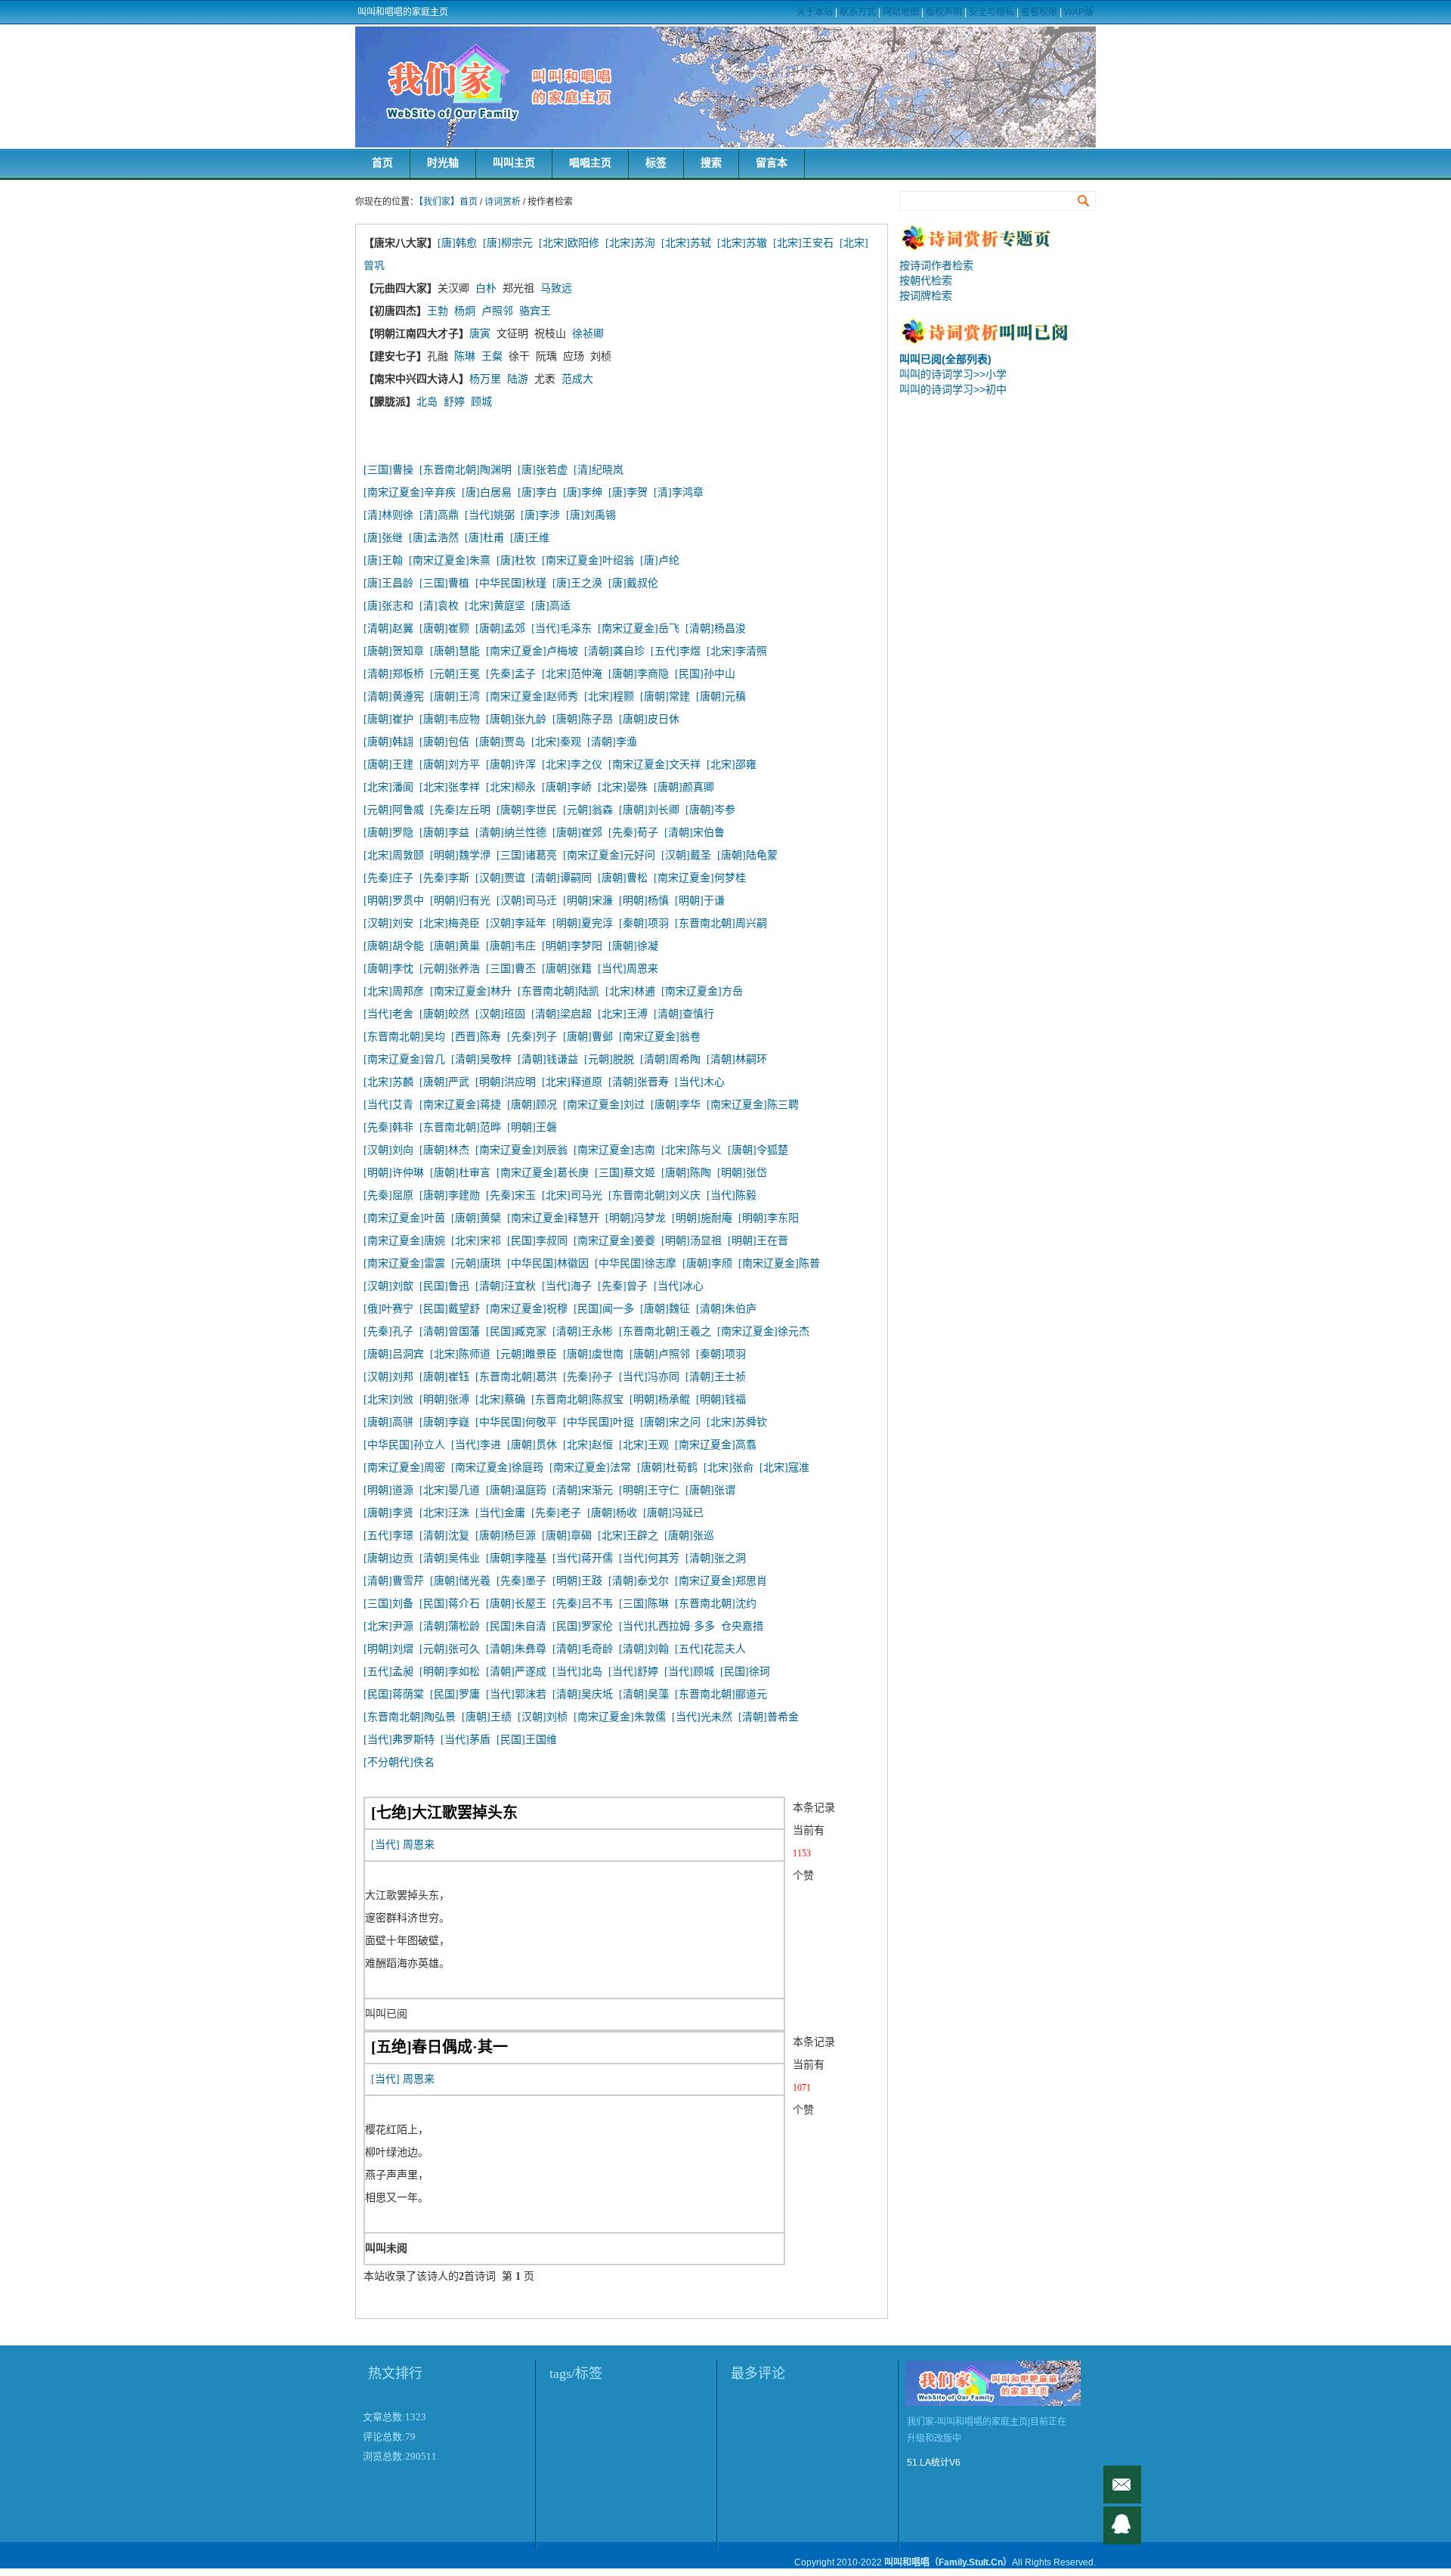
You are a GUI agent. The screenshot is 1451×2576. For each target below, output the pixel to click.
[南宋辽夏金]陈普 (779, 1263)
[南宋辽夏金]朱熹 (450, 560)
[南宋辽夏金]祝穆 (527, 1309)
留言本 (772, 163)
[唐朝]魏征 (665, 1309)
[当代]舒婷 (633, 1672)
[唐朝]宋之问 (670, 1422)
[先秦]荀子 (633, 833)
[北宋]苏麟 (388, 1082)
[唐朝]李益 (444, 833)
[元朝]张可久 (450, 1649)
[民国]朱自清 (516, 1626)
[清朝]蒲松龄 (450, 1626)
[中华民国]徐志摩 (636, 1263)
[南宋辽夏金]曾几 (404, 1059)
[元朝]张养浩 (450, 969)
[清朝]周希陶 (670, 1059)
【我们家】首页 (448, 202)
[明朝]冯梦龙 (636, 1218)
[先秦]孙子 (588, 1377)
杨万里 (485, 379)
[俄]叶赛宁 (388, 1309)
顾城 (481, 402)
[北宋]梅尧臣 (450, 923)
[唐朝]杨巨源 (506, 1536)
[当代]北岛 (577, 1672)
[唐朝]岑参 (710, 810)
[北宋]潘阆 (388, 787)
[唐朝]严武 (444, 1082)
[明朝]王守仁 (649, 1490)
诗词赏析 (503, 202)
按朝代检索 (926, 280)
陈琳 (465, 356)
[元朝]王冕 (455, 674)
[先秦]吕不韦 (583, 1604)
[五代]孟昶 (388, 1672)
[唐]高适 (551, 606)
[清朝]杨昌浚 (716, 629)
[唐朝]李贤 (388, 1513)
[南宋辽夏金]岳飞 (639, 629)
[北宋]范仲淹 (572, 674)
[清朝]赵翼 (388, 629)
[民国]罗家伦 (583, 1626)
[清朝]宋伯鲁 (695, 833)
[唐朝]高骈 (388, 1422)
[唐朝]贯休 (532, 1445)
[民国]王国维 (527, 1740)
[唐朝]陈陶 (686, 1173)
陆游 (518, 379)
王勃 (438, 311)
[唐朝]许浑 (511, 765)
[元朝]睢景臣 (527, 1354)
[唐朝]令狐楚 (758, 1150)
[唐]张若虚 (543, 470)
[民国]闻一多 (604, 1309)
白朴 (486, 288)
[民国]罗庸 (455, 1694)
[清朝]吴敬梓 (481, 1059)
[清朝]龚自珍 (614, 651)
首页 (382, 163)
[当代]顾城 (689, 1672)
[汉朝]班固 (500, 1014)
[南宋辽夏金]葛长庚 (543, 1173)
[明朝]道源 (388, 1490)
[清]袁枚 (442, 606)
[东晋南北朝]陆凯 (558, 991)
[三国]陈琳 (644, 1604)
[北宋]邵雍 (732, 765)
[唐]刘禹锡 (591, 515)
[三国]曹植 (444, 583)
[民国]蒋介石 (450, 1604)
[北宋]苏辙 (742, 243)
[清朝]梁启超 (562, 1014)
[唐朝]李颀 (707, 1263)
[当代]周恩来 (628, 969)
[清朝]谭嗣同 (562, 878)
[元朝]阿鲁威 (394, 810)
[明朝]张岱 (742, 1173)
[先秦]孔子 (388, 1331)
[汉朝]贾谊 (500, 878)
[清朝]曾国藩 (450, 1331)
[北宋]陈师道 (460, 1354)
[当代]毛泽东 (562, 629)
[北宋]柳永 (511, 787)
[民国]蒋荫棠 (394, 1694)
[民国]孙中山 (705, 674)
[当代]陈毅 (732, 1195)
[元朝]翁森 (588, 810)
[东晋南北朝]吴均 (404, 1037)
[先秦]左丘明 (460, 810)
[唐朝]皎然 (444, 1014)
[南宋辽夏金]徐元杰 (763, 1331)
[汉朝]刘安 (388, 923)
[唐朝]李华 (676, 1105)
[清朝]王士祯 (716, 1377)
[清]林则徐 (388, 515)
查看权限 (1039, 12)
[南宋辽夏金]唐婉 (404, 1241)
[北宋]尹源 (388, 1626)
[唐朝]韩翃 (388, 742)
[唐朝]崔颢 (444, 629)
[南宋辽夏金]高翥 (716, 1445)
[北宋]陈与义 (691, 1150)
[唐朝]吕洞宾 (394, 1354)
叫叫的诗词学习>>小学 (953, 374)
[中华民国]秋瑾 (511, 583)
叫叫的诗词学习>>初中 (953, 389)
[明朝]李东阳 (769, 1218)
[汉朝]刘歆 (388, 1286)
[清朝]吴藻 (644, 1694)
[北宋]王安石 (803, 243)
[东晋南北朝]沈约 (716, 1604)
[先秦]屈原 (388, 1195)
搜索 (711, 163)
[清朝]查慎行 (684, 1014)
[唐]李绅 (583, 492)
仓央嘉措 (742, 1626)
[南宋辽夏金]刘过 (604, 1105)
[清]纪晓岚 (599, 470)
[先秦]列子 (532, 1037)
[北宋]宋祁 (476, 1241)
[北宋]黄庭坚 (495, 606)
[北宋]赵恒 (588, 1445)
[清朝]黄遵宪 (394, 697)
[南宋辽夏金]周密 (404, 1468)
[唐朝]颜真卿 (684, 787)
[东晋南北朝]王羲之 (665, 1331)
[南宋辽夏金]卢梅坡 (532, 651)
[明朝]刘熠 (388, 1649)
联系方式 (858, 12)
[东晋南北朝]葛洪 (516, 1377)
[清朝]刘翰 (644, 1649)
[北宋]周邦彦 (394, 991)
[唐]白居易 (487, 492)
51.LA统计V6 (934, 2463)
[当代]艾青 (388, 1105)
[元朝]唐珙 (476, 1263)
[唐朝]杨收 (612, 1513)
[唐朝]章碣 (567, 1536)
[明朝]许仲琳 (394, 1173)
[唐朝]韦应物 (450, 719)
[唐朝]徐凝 (633, 946)
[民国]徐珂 (745, 1672)
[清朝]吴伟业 (450, 1558)
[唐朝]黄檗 (476, 1218)
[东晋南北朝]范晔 (460, 1127)
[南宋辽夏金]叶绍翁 (588, 560)
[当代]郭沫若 (516, 1694)
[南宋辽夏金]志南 (614, 1150)
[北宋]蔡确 (500, 1399)
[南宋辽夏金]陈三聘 (753, 1105)
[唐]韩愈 (457, 243)
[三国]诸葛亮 (527, 855)
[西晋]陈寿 (476, 1037)
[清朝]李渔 (612, 742)
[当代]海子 (567, 1286)
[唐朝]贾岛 (500, 742)
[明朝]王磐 (532, 1127)
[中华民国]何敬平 (516, 1422)
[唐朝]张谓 (710, 1490)
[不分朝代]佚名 (399, 1762)
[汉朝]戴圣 (686, 855)
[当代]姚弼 (490, 515)
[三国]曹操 (388, 470)
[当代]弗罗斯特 (399, 1740)
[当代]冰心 (679, 1286)
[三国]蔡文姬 (625, 1173)
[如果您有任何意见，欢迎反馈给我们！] (1122, 2485)
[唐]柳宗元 (508, 243)
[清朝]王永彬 (583, 1331)
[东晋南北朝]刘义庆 (654, 1195)
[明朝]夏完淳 (583, 923)
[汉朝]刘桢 (543, 1717)
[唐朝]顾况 (532, 1105)
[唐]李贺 (628, 492)
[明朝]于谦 (700, 901)
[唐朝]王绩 (487, 1717)
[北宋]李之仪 (572, 765)
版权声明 (944, 12)
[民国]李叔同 (537, 1241)
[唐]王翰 (383, 560)
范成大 (577, 379)
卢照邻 (497, 311)
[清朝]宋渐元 (583, 1490)
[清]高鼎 (439, 515)
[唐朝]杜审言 (460, 1173)
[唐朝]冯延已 (673, 1513)
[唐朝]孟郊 (500, 629)
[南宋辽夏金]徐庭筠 (497, 1468)
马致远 (556, 288)
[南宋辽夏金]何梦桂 (700, 878)
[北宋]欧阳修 (569, 243)
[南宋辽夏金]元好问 (609, 855)
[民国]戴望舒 (450, 1309)
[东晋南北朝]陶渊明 (466, 470)
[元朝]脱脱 (609, 1059)
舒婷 (454, 402)
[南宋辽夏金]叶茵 (404, 1218)
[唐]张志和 (388, 606)
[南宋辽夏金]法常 (590, 1468)
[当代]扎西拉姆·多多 (670, 1626)
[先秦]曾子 (623, 1286)
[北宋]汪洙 (444, 1513)
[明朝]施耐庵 (702, 1218)
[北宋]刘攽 (388, 1399)
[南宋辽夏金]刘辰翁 (521, 1150)
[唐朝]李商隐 (639, 674)
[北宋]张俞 (729, 1468)
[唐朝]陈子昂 (583, 719)
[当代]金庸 (500, 1513)
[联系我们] (1122, 2525)
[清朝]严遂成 (516, 1672)
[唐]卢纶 (660, 560)
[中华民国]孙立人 (404, 1445)
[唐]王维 (530, 538)
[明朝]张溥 (444, 1399)
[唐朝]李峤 (567, 787)
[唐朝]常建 (665, 697)
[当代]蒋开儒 (583, 1558)
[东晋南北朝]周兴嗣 (721, 923)
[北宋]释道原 (572, 1082)
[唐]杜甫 (484, 538)
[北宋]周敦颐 (394, 855)
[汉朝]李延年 (516, 923)
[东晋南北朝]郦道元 (721, 1694)
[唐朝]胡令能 (394, 946)
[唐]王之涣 (577, 583)
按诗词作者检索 (936, 265)
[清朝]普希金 (769, 1717)
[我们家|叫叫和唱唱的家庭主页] (725, 87)
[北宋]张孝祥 (450, 787)
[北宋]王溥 (623, 1014)
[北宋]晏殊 (623, 787)
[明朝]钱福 (721, 1399)
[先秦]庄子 (388, 878)
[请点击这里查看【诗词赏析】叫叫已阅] (998, 342)
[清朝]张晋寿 (639, 1082)
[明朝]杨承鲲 (660, 1399)
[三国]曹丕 (511, 969)
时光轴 (443, 163)
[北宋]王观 (644, 1445)
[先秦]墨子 (521, 1581)
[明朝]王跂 (577, 1581)
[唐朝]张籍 (567, 969)
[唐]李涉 (540, 515)
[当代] (385, 1845)
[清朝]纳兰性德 (511, 833)
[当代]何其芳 (649, 1558)
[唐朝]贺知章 (394, 651)
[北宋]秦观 (556, 742)
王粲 (492, 356)
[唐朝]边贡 (388, 1558)
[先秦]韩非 (388, 1127)
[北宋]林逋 (630, 991)
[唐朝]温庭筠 (516, 1490)
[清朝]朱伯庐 (726, 1309)
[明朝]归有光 (460, 901)
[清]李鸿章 (679, 492)
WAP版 (1079, 12)
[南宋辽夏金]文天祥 (654, 765)
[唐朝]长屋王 (516, 1604)
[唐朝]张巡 (689, 1536)
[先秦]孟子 (511, 674)
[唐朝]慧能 (455, 651)
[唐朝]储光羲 (460, 1581)
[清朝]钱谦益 (548, 1059)
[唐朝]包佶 (444, 742)
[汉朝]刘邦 (388, 1377)
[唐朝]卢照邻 (660, 1354)
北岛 (427, 402)
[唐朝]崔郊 (577, 833)
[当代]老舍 (388, 1014)
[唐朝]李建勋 (450, 1195)
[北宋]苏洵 (630, 243)
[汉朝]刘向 (388, 1150)
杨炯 (465, 311)
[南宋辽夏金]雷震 (404, 1263)
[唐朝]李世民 (527, 810)
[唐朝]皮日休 (649, 719)
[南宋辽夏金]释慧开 (553, 1218)
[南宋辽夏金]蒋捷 (460, 1105)
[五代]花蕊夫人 (710, 1649)
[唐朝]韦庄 (511, 946)
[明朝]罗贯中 (394, 901)
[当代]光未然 (702, 1717)
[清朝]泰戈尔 (639, 1581)
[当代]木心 (700, 1082)
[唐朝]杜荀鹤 (667, 1468)
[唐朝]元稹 (721, 697)
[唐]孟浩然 (434, 538)
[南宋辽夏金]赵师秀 (532, 697)
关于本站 (815, 12)
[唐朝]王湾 (455, 697)
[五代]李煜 (676, 651)
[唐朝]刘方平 (450, 765)
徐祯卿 (588, 334)
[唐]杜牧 (516, 560)
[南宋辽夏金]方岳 (702, 991)
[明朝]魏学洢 (460, 855)
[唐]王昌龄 (388, 583)
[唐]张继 (383, 538)
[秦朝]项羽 (644, 923)
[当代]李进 (476, 1445)
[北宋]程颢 (609, 697)
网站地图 (901, 12)
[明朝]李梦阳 (572, 946)
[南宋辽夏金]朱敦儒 (620, 1717)
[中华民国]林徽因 (548, 1263)
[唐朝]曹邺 (588, 1037)
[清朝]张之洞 (716, 1558)
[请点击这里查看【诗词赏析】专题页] (998, 248)
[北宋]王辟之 (628, 1536)
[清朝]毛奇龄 (583, 1649)
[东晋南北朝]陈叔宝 (577, 1399)
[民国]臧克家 (516, 1331)
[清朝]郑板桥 (394, 674)
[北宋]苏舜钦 (737, 1422)
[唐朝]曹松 (623, 878)
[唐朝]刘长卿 (649, 810)
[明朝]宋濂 (588, 901)
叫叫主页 (514, 163)
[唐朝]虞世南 (593, 1354)
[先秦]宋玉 (511, 1195)
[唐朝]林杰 (444, 1150)
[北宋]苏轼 (686, 243)
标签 (656, 163)
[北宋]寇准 (784, 1468)
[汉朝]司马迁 (527, 901)
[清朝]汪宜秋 (506, 1286)
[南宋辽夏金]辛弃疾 (410, 492)
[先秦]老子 (556, 1513)
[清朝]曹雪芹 (394, 1581)
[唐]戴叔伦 (633, 583)
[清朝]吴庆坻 (583, 1694)
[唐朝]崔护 (388, 719)
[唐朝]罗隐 (388, 833)
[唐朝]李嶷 (444, 1422)
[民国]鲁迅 (444, 1286)
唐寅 (480, 334)
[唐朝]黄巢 (455, 946)
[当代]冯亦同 (649, 1377)
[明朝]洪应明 (506, 1082)
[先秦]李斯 (444, 878)
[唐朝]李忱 (388, 969)
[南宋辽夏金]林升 (471, 991)
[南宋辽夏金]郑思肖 (721, 1581)
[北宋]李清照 (737, 651)
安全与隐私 (992, 12)
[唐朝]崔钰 (444, 1377)
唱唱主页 (590, 163)
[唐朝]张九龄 (516, 719)
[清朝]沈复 (444, 1536)
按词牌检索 (926, 296)
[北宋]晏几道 (450, 1490)
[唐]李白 (537, 492)
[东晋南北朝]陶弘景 (410, 1717)
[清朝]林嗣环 (737, 1059)
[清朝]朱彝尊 (516, 1649)
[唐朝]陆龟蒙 (747, 855)
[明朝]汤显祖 (691, 1241)
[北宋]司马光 (572, 1195)
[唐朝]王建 (388, 765)
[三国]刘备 (388, 1604)
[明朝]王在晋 (758, 1241)
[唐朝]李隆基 (516, 1558)
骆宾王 (535, 311)
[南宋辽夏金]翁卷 (660, 1037)
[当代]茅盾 (466, 1740)
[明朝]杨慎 (644, 901)
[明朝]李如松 (450, 1672)
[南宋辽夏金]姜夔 (614, 1241)
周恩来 (419, 1845)
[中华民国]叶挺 (599, 1422)
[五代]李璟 (388, 1536)
